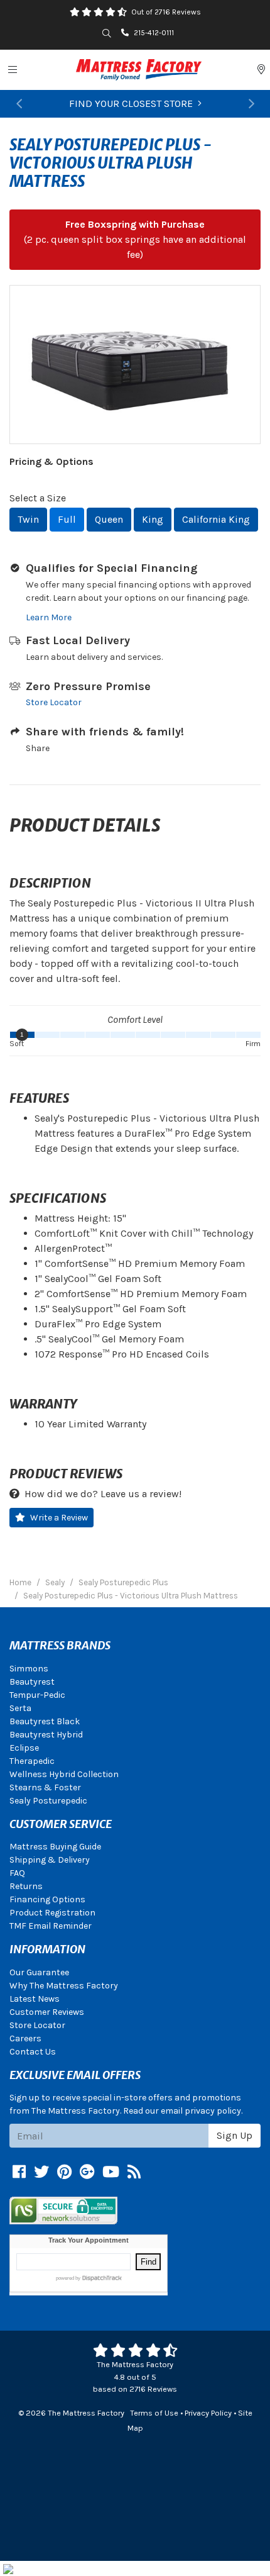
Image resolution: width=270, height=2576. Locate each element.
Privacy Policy (208, 2413)
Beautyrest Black (45, 1721)
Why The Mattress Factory (64, 1986)
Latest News (35, 1999)
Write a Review (59, 1518)
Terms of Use (154, 2413)
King (153, 519)
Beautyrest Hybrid (46, 1735)
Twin (28, 519)
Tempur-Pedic (37, 1695)
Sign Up (235, 2135)
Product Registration (52, 1913)
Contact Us (33, 2052)
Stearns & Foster (45, 1787)
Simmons (29, 1669)
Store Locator (54, 702)
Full (67, 519)
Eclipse (24, 1748)
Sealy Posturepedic (48, 1801)
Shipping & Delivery (50, 1860)
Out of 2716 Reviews (166, 12)
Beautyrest (32, 1682)
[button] (19, 104)
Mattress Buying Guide (55, 1847)
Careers (25, 2038)
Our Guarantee (39, 1972)
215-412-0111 (154, 33)
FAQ (17, 1873)
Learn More (49, 617)
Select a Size (38, 498)
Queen (109, 519)
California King (216, 519)
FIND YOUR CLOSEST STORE (131, 103)
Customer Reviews (47, 2012)
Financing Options (47, 1899)
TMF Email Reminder (51, 1926)
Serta (20, 1708)
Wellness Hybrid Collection (64, 1774)
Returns (26, 1886)
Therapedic (32, 1761)
